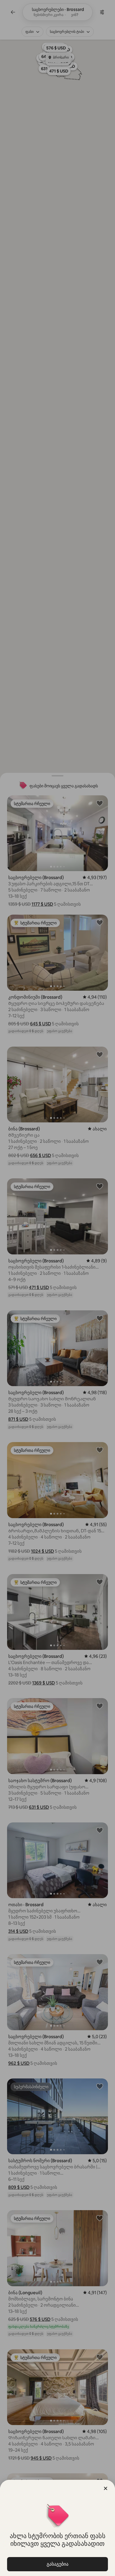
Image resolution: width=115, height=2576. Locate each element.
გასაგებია (57, 2564)
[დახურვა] (106, 2488)
